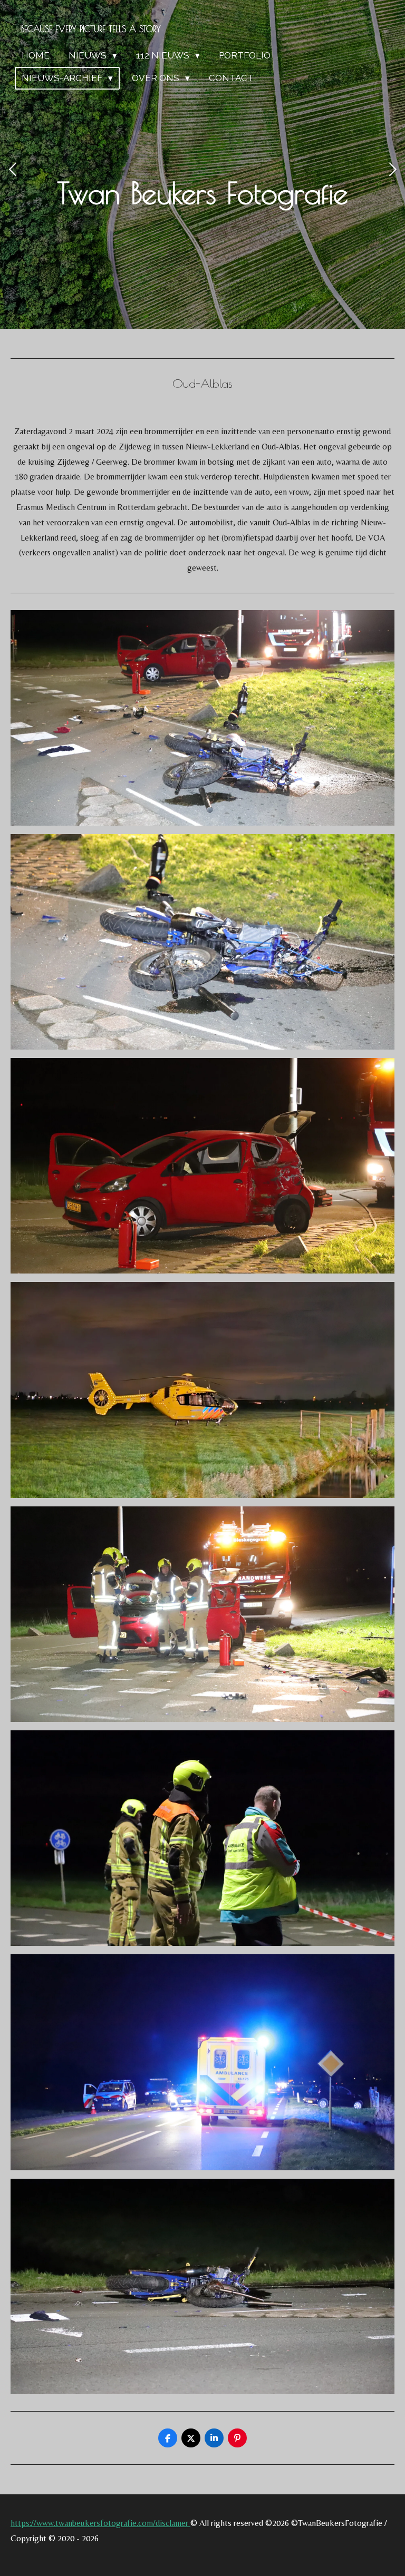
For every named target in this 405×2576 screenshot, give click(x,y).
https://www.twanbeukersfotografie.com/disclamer (100, 2523)
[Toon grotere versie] (202, 718)
